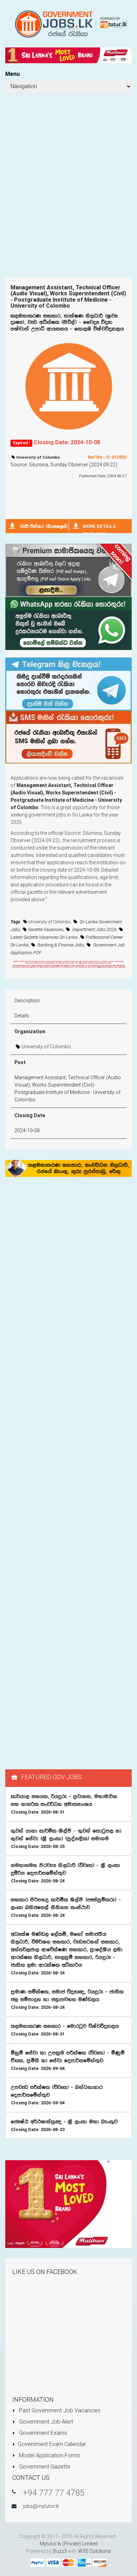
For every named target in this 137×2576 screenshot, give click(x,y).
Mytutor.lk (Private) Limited (69, 2544)
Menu (12, 74)
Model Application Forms (49, 2455)
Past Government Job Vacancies (59, 2410)
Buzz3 (60, 2551)
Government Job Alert (45, 2422)
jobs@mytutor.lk (41, 2506)
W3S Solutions (94, 2551)
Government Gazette (44, 2467)
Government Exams (42, 2433)
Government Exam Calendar (52, 2444)
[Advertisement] (68, 176)
